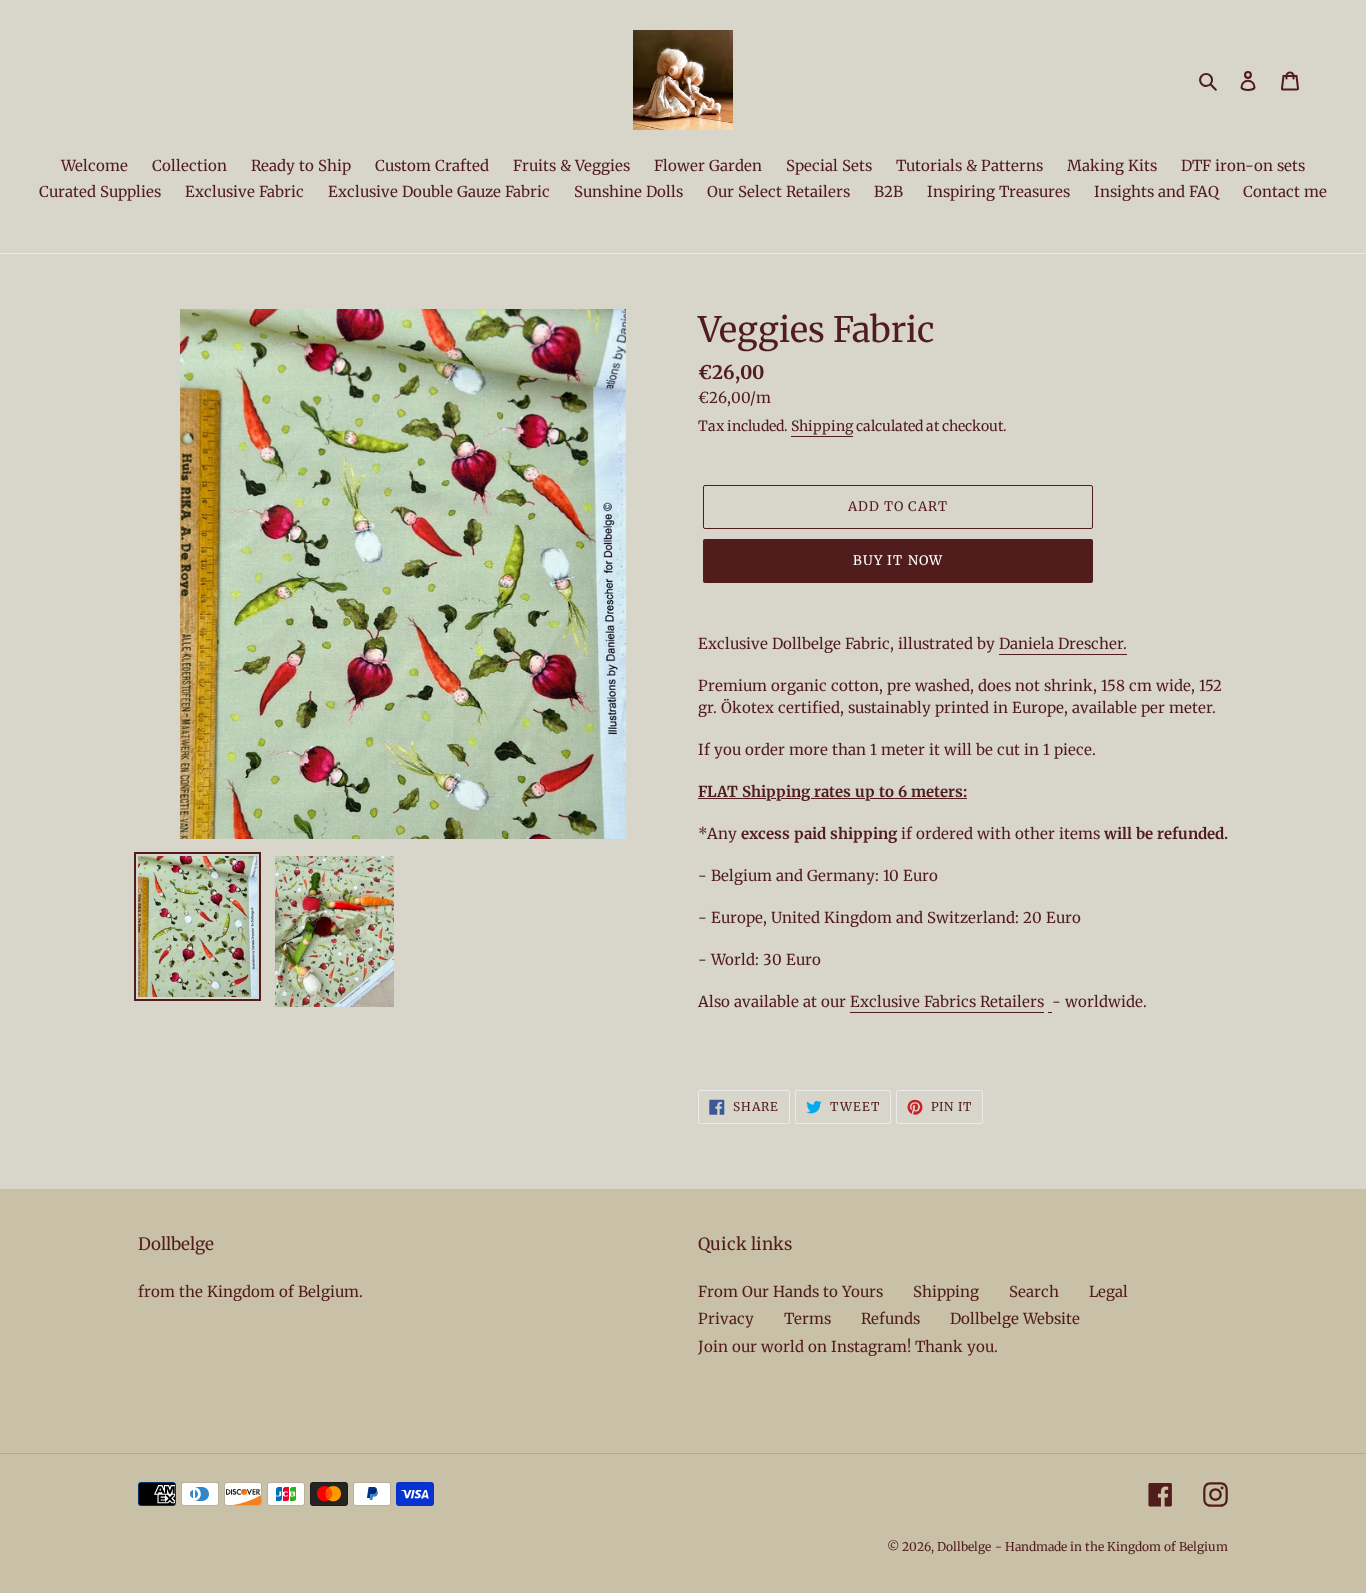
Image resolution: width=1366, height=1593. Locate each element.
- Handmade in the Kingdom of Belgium (1111, 1546)
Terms (807, 1318)
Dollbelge (964, 1546)
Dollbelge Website (1015, 1318)
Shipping (822, 426)
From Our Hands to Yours (790, 1291)
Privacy (726, 1318)
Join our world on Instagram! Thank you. (848, 1346)
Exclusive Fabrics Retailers (947, 1001)
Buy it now (897, 560)
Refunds (890, 1318)
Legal (1108, 1291)
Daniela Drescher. (1063, 643)
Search (1034, 1291)
